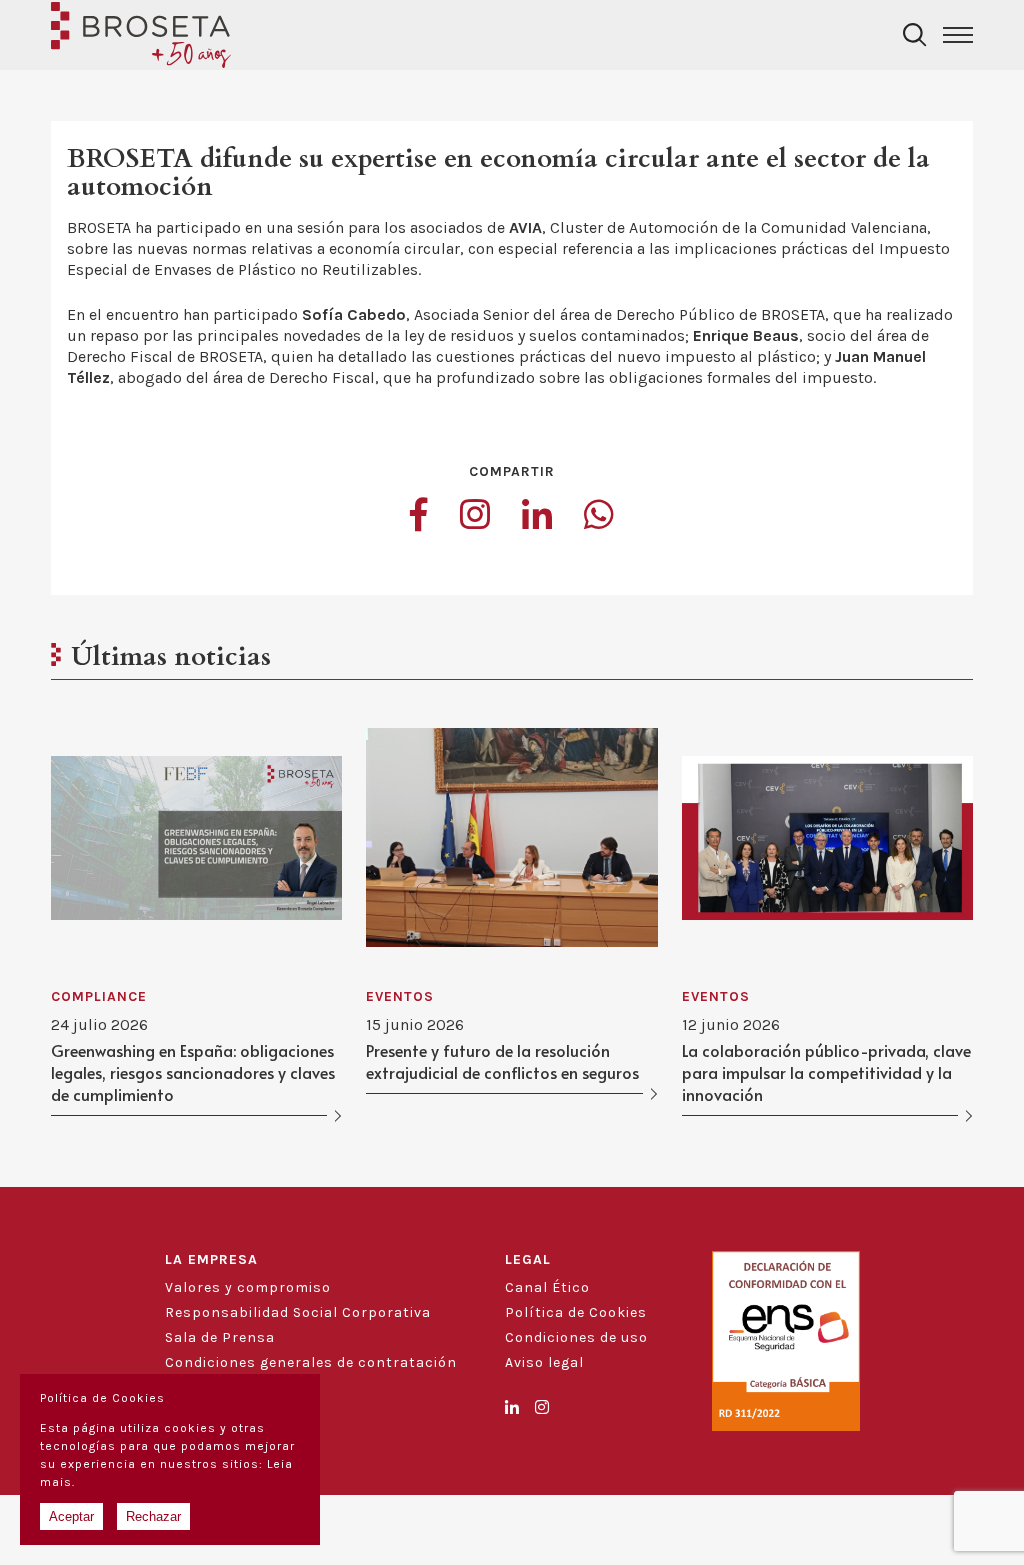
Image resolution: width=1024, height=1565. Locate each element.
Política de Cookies (576, 1312)
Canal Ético (547, 1287)
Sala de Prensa (220, 1337)
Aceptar (71, 1516)
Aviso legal (544, 1362)
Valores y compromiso (248, 1287)
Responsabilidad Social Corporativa (298, 1312)
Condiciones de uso (576, 1337)
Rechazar (153, 1516)
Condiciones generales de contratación (311, 1362)
